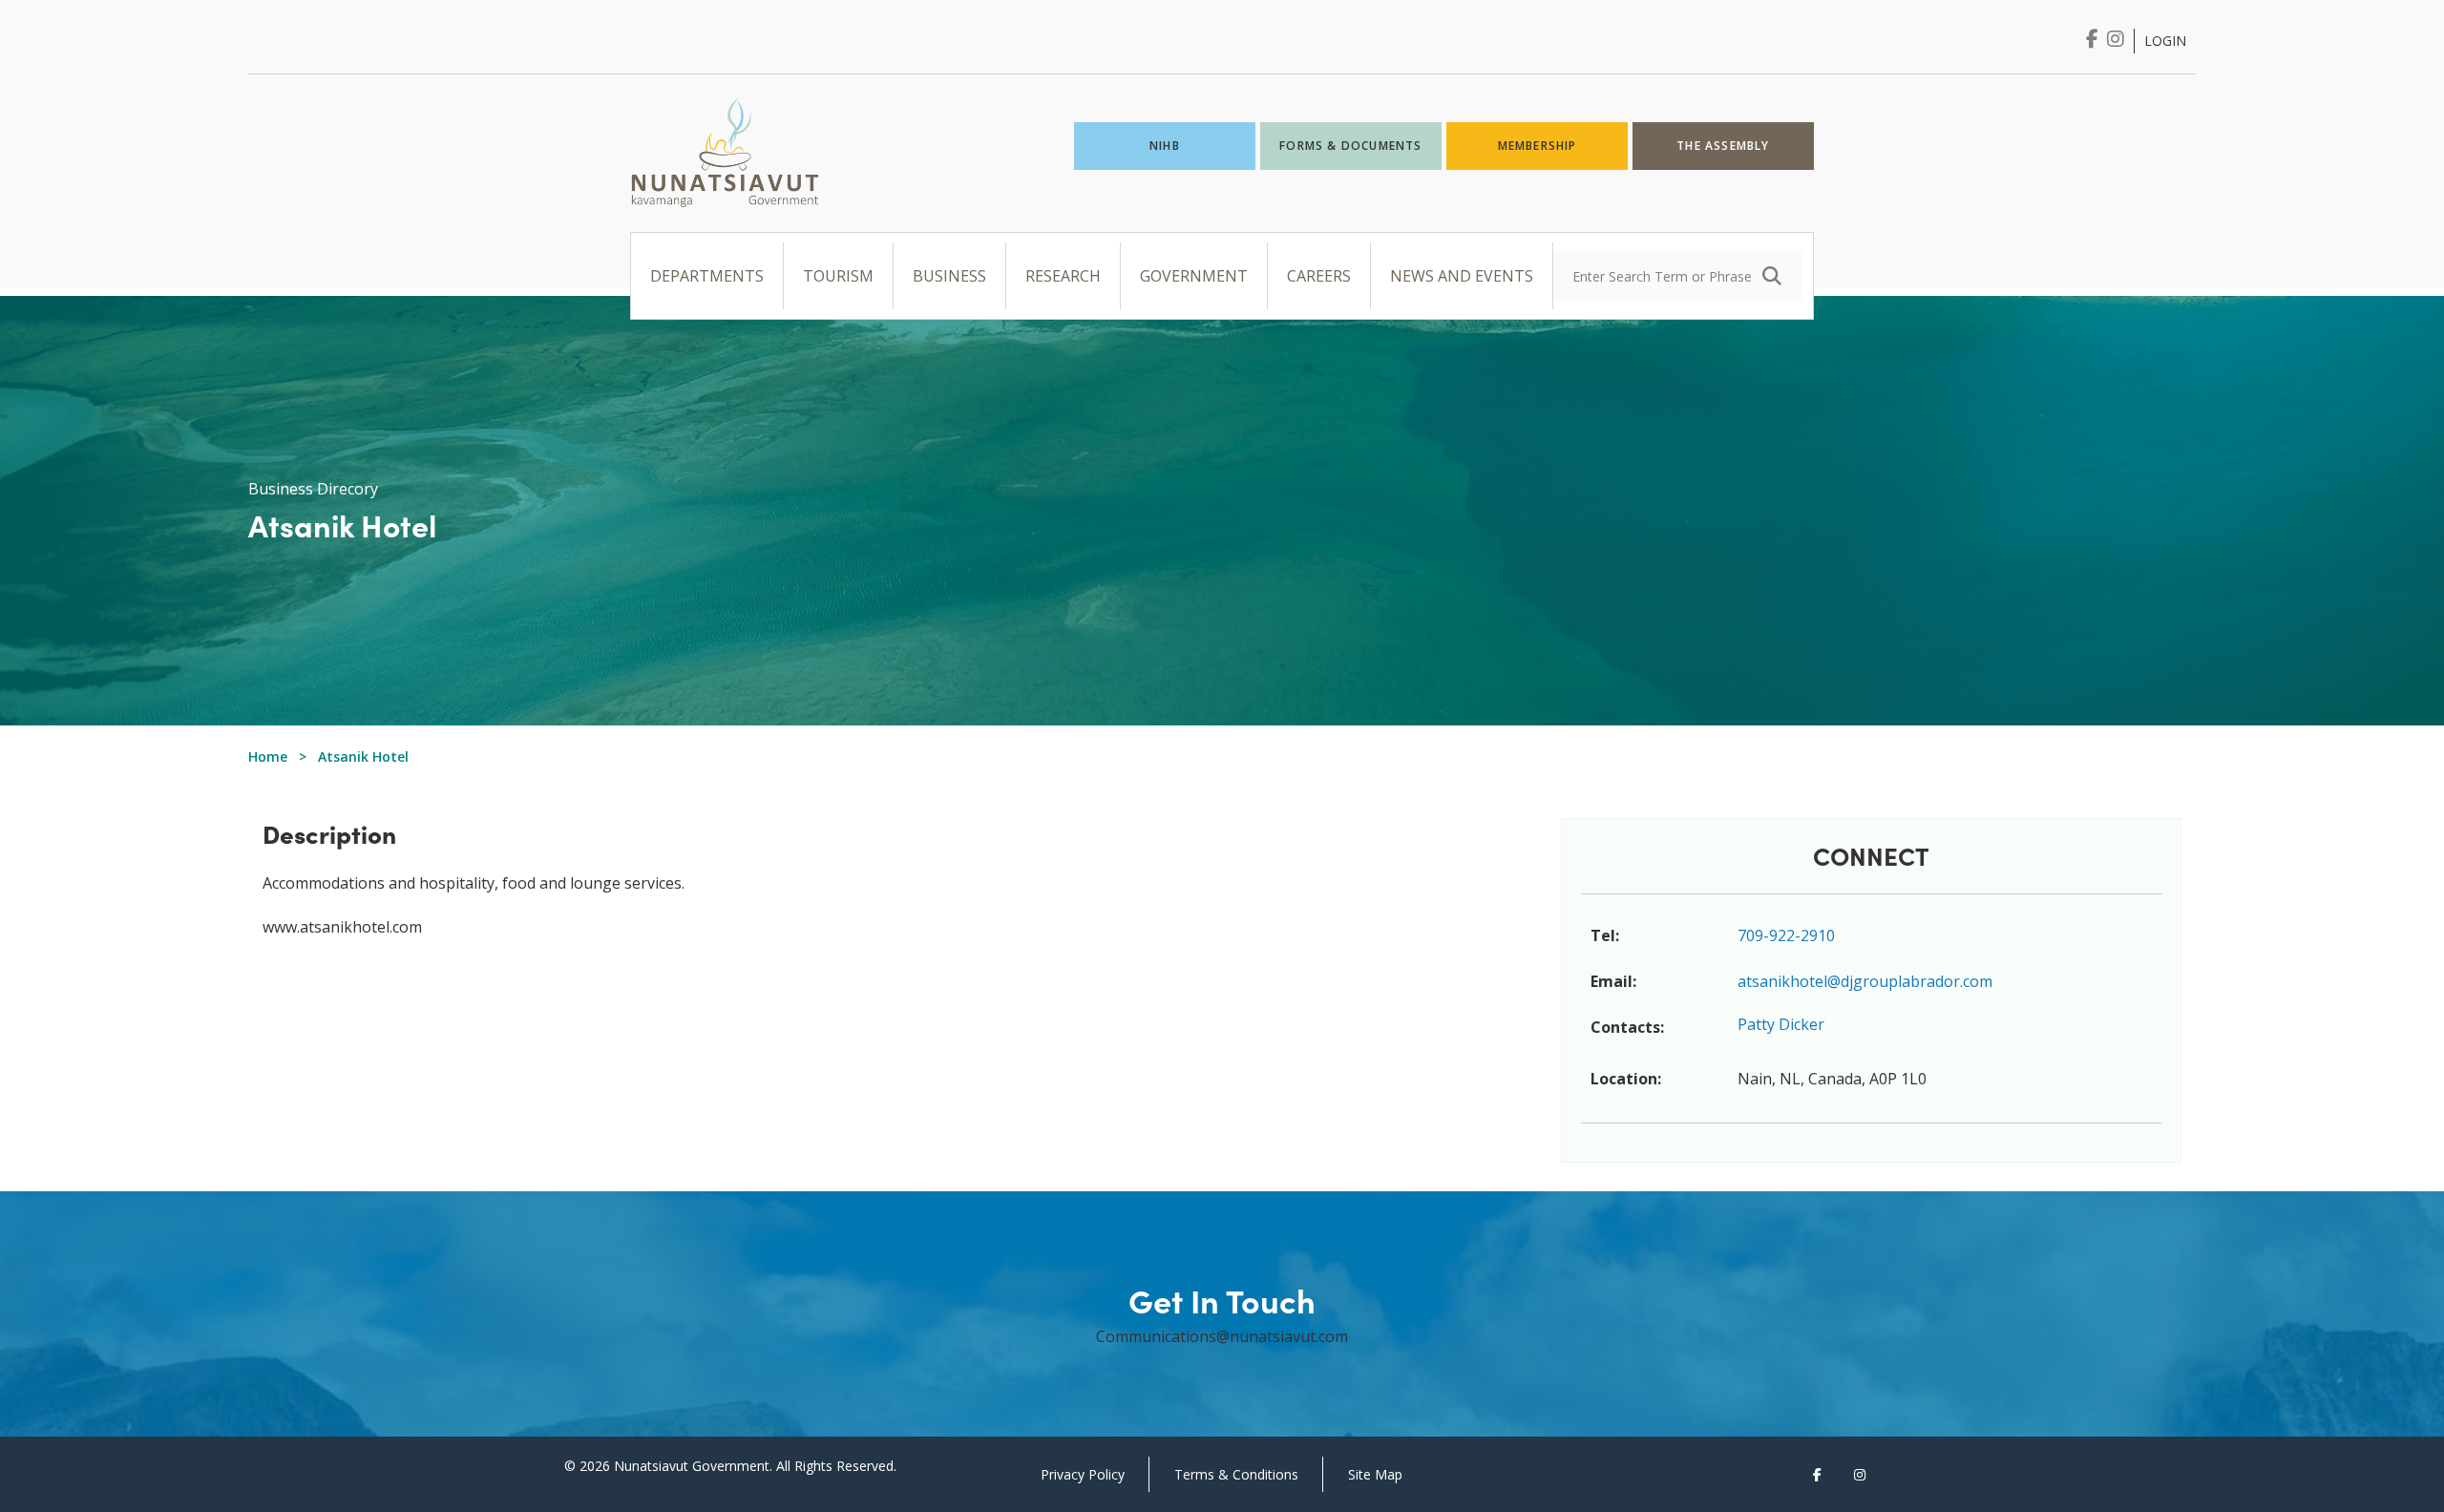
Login (2165, 41)
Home (268, 756)
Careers (1319, 276)
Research (1063, 276)
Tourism (838, 276)
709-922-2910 (1786, 935)
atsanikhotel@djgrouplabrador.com (1865, 981)
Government (1194, 276)
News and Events (1462, 276)
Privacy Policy (1083, 1474)
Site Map (1375, 1474)
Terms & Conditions (1236, 1474)
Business (949, 276)
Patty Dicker (1781, 1024)
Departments (707, 276)
